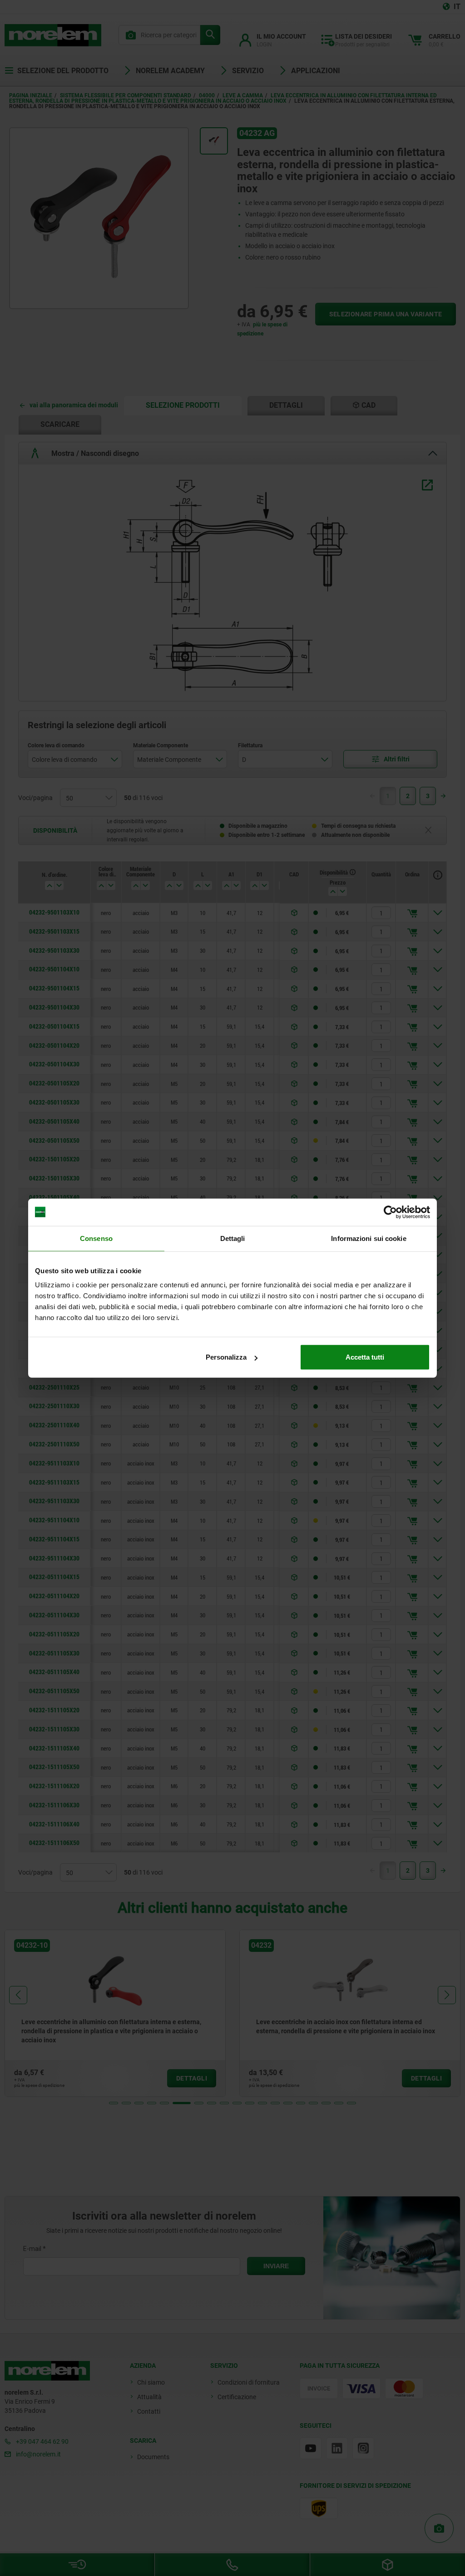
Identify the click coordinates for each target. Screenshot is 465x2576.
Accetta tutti (365, 1357)
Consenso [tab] (96, 1238)
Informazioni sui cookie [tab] (369, 1238)
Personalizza (226, 1357)
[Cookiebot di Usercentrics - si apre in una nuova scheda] (390, 1212)
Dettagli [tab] (233, 1238)
